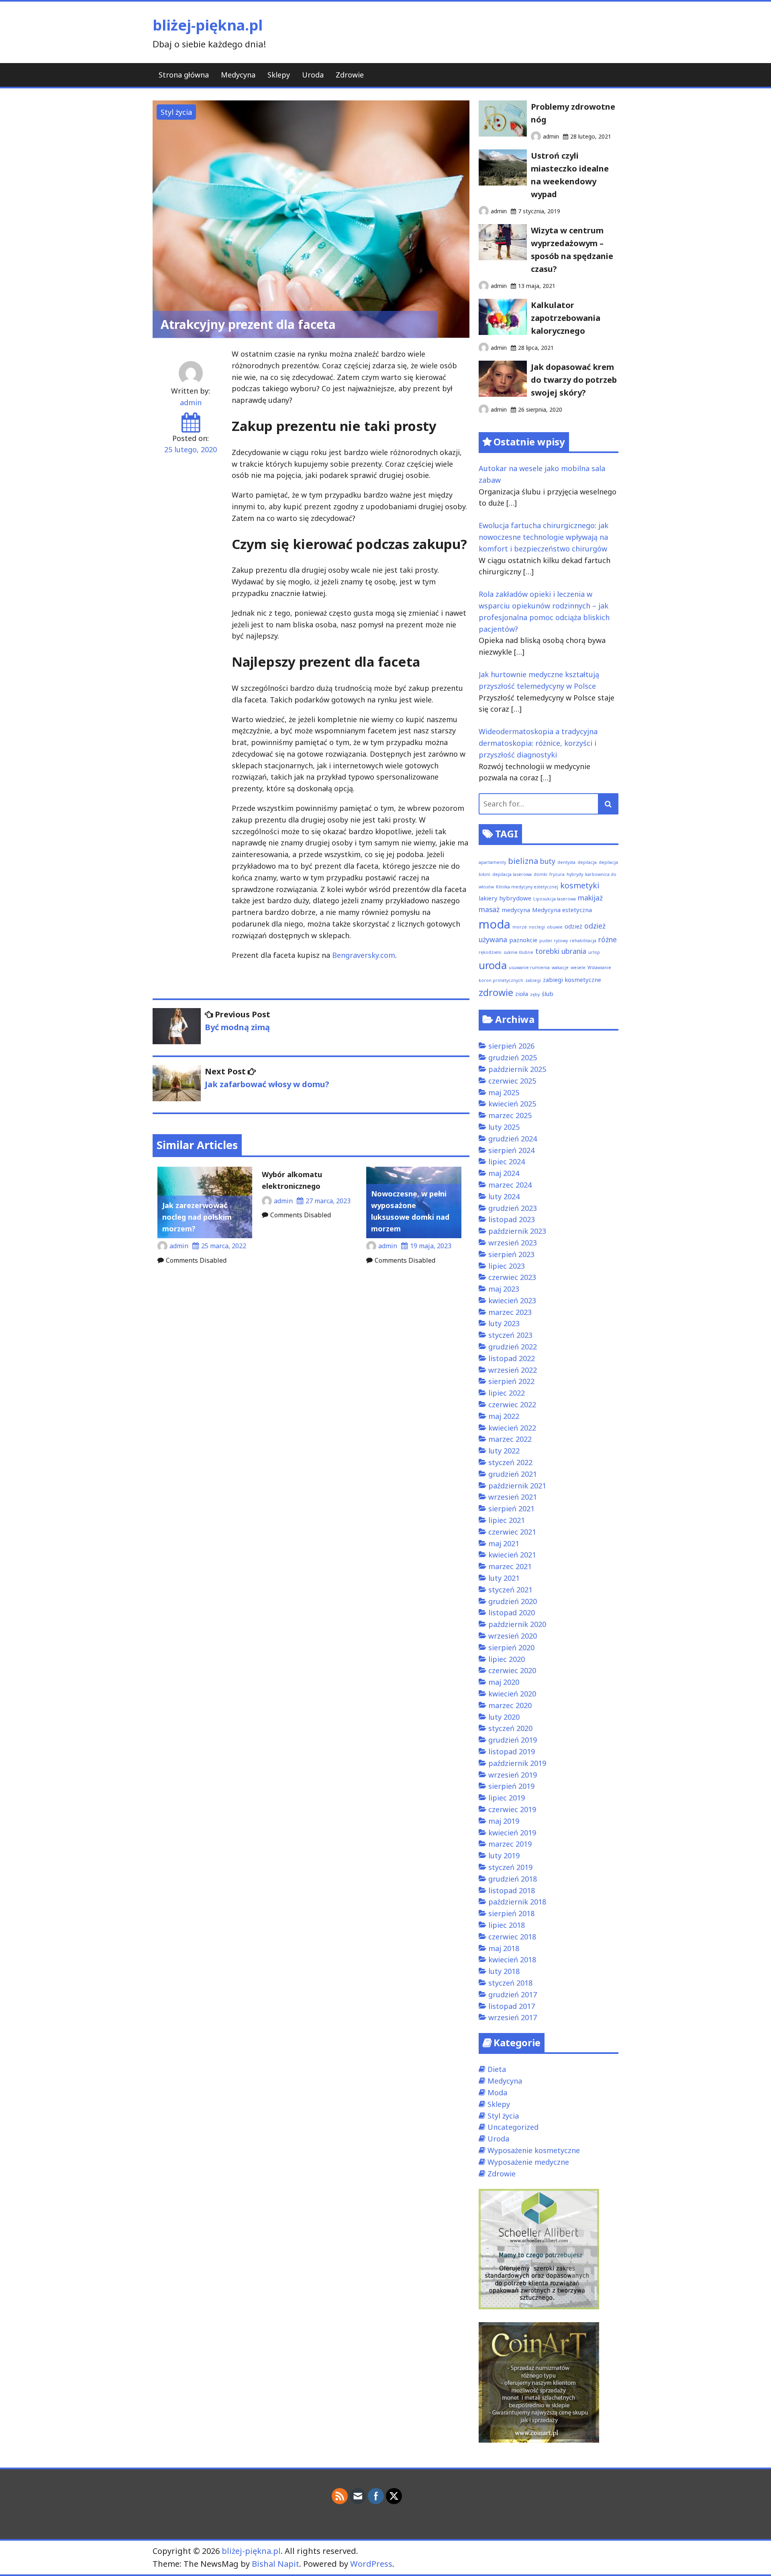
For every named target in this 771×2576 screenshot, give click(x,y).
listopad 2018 (512, 1890)
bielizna (523, 861)
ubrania (574, 951)
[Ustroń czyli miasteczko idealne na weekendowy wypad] (503, 183)
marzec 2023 (510, 1312)
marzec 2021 (510, 1566)
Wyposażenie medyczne (528, 2162)
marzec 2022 (510, 1439)
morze (520, 927)
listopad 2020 (512, 1613)
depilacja (587, 862)
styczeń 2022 (510, 1462)
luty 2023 (504, 1323)
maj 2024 (504, 1173)
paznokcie (523, 940)
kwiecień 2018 (512, 1960)
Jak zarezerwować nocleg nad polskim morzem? (197, 1217)
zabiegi (533, 980)
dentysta (566, 862)
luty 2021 (504, 1578)
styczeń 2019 (510, 1867)
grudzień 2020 (513, 1601)
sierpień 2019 (511, 1786)
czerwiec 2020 (512, 1670)
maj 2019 (504, 1821)
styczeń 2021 (510, 1590)
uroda (493, 965)
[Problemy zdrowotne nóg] (503, 134)
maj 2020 (504, 1682)
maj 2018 (504, 1948)
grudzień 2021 (513, 1474)
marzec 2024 (510, 1185)
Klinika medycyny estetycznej (527, 887)
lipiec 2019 (507, 1798)
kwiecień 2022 (512, 1428)
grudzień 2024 (513, 1139)
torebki (547, 951)
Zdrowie (350, 75)
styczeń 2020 (510, 1728)
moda (495, 924)
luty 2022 (504, 1451)
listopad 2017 (512, 2006)
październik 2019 (517, 1763)
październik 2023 (517, 1231)
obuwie (555, 927)
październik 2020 (517, 1624)
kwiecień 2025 (512, 1104)
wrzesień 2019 (513, 1775)
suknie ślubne (518, 952)
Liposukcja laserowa (555, 899)
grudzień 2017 (513, 1994)
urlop (594, 952)
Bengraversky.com (364, 955)
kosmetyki (580, 885)
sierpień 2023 (511, 1254)
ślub (548, 994)
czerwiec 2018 (512, 1937)
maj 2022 (504, 1416)
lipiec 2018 (507, 1925)
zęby (535, 994)
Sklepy (279, 75)
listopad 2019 (512, 1751)
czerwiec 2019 (512, 1809)
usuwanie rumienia (529, 968)
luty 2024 (504, 1196)
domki (541, 874)
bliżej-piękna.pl (208, 25)
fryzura (557, 874)
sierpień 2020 (511, 1647)
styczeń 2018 (510, 1983)
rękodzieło (490, 952)
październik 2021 (517, 1486)
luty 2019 (504, 1855)
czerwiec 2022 (512, 1404)
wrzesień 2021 (513, 1497)
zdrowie (496, 992)
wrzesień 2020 (513, 1636)
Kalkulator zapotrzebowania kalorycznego (566, 318)
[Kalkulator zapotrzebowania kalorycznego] (503, 332)
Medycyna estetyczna (562, 910)
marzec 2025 (510, 1115)
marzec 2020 (510, 1705)
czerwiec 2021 (512, 1532)
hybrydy (575, 874)
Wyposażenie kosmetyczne (534, 2150)
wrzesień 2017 (513, 2017)
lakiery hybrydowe (505, 898)
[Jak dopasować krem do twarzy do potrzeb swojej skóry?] (503, 394)
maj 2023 (504, 1289)
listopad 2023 (512, 1219)
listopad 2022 (512, 1358)
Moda (497, 2092)
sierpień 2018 (511, 1913)
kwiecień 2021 (512, 1555)
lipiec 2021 (507, 1520)
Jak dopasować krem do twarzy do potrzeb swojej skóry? (574, 380)
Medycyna (238, 75)
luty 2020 (504, 1717)
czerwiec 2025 (512, 1081)
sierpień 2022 (511, 1381)
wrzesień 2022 (513, 1370)
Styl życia (176, 112)
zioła (522, 994)
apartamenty (492, 862)
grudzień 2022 (513, 1347)
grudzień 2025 (513, 1057)
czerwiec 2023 (512, 1277)
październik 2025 (517, 1069)
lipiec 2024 (507, 1161)
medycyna (516, 910)
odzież (573, 926)
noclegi (537, 927)
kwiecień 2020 (512, 1694)
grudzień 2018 (513, 1879)
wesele (578, 968)
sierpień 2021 (511, 1508)
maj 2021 (504, 1543)
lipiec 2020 (507, 1659)
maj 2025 (504, 1092)
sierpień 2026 (511, 1046)
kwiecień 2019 (512, 1833)
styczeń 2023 (510, 1335)
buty (548, 861)
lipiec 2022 (507, 1393)
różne (608, 939)
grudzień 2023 (513, 1208)
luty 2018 (504, 1971)
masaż (489, 909)
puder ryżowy (554, 941)
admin (191, 402)
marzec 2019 (510, 1844)
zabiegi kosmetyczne (572, 980)
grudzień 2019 (513, 1740)
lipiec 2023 (507, 1266)
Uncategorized (513, 2127)
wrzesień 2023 (513, 1243)
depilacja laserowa (512, 874)
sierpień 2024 (511, 1150)
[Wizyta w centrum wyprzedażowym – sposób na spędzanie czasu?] (503, 257)
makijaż (590, 898)
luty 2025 (504, 1127)
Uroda (313, 75)
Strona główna (184, 75)
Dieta (497, 2069)
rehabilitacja (583, 941)
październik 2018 (517, 1902)
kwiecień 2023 (512, 1300)
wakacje (560, 968)
